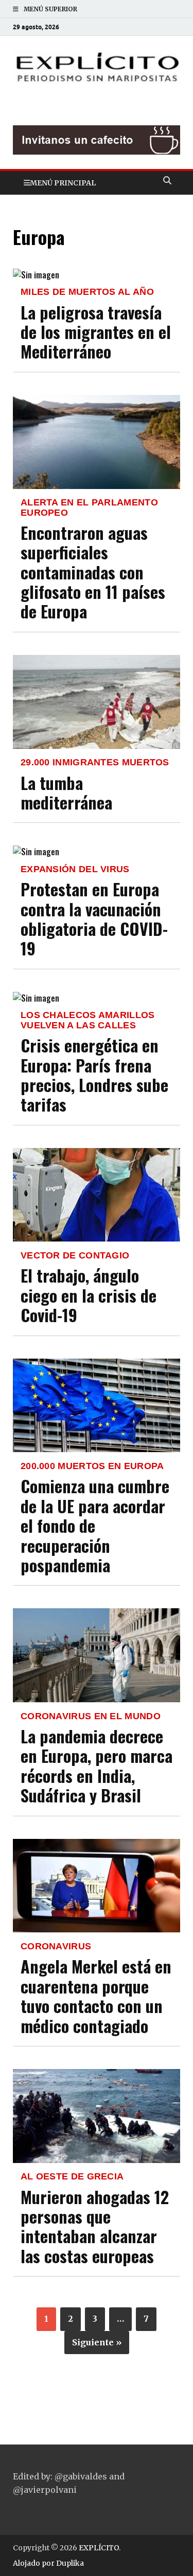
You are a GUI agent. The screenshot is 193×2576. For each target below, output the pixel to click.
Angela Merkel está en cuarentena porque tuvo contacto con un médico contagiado (96, 1996)
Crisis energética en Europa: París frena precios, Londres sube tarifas (94, 1075)
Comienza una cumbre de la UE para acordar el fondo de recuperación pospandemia (95, 1525)
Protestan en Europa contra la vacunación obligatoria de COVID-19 (94, 918)
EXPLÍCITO (99, 2548)
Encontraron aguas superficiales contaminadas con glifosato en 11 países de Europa (93, 572)
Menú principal (63, 183)
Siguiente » (97, 2342)
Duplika (70, 2563)
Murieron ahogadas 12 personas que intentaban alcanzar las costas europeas (95, 2226)
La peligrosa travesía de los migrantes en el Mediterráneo (96, 332)
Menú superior (50, 9)
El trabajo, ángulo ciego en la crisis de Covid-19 (89, 1295)
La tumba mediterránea (66, 792)
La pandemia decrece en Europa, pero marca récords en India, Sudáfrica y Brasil (97, 1765)
